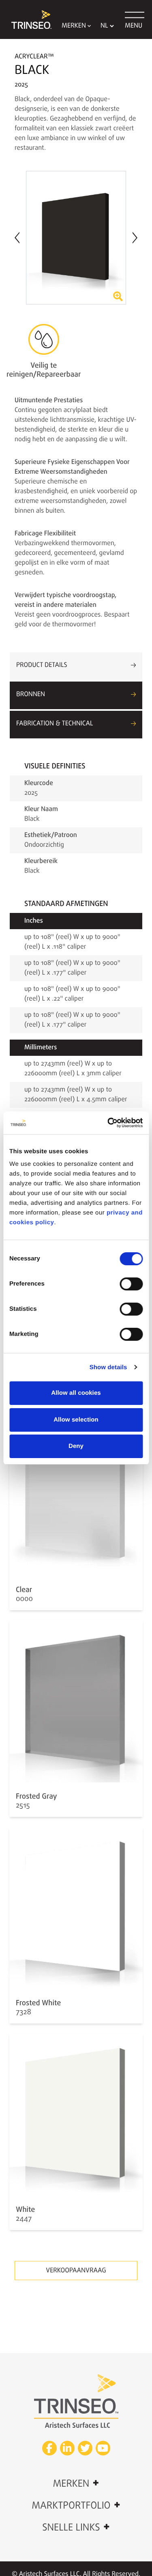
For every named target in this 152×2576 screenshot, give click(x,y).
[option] (76, 238)
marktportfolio (76, 2505)
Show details (108, 1367)
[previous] (17, 237)
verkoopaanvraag (76, 2271)
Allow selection (76, 1420)
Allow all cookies (76, 1393)
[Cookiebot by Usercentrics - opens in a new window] (108, 1123)
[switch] (131, 1284)
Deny (76, 1446)
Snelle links (76, 2527)
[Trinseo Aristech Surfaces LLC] (28, 19)
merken (76, 2483)
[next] (135, 238)
